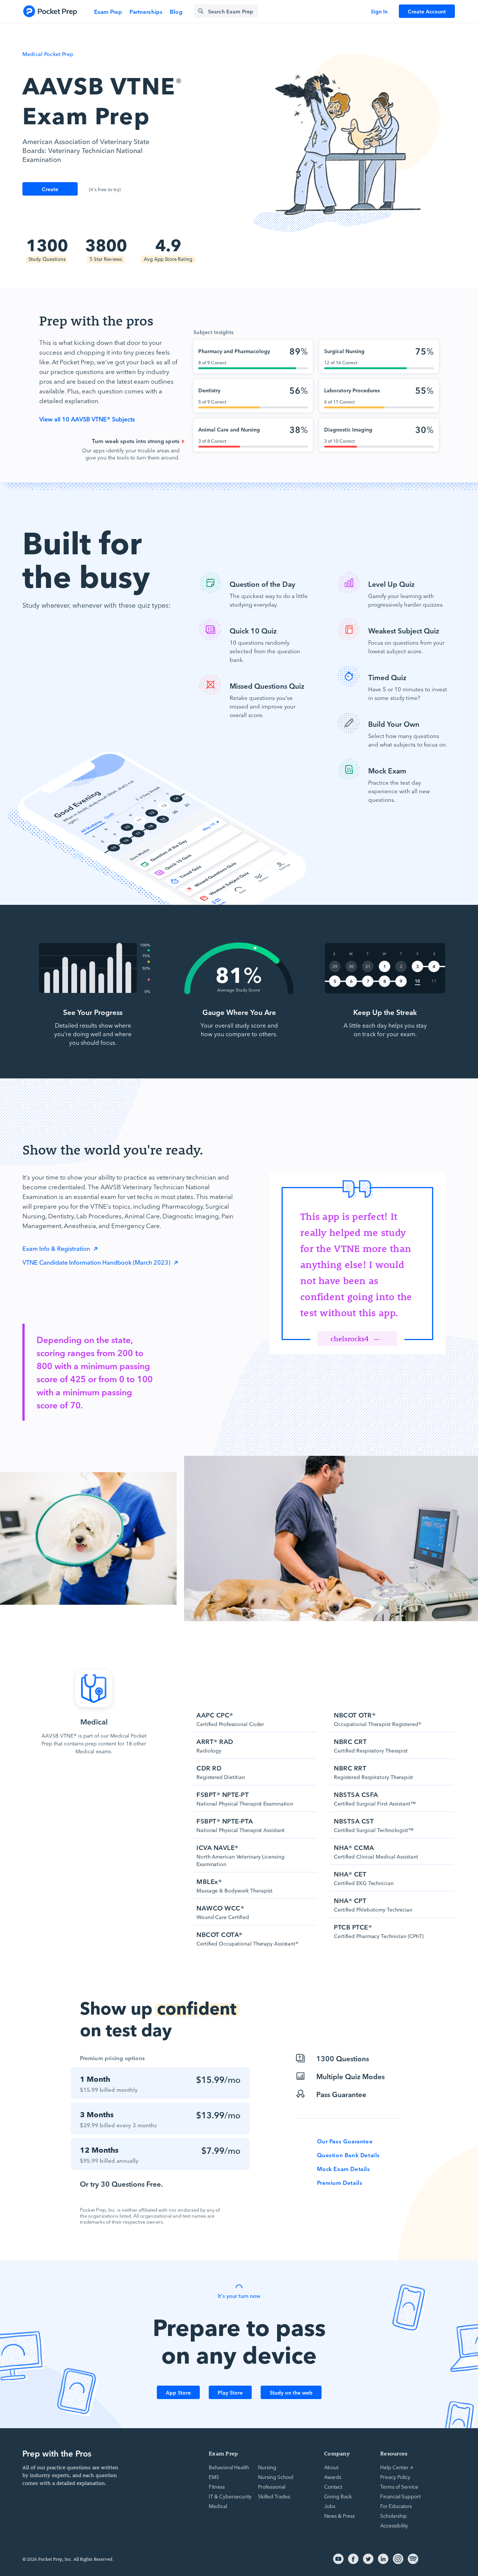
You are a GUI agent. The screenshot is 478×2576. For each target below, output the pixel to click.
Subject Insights (213, 332)
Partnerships (146, 11)
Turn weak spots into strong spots (136, 441)
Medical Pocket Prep (48, 54)
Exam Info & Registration (57, 1248)
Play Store (230, 2392)
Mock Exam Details (344, 2169)
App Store (178, 2392)
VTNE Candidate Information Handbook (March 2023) (97, 1262)
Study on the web (291, 2392)
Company (337, 2453)
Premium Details (340, 2183)
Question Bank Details (349, 2155)
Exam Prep (108, 11)
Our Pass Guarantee (345, 2141)
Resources (394, 2453)
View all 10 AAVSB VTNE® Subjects (87, 419)
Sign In (379, 11)
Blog (176, 11)
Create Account (427, 11)
